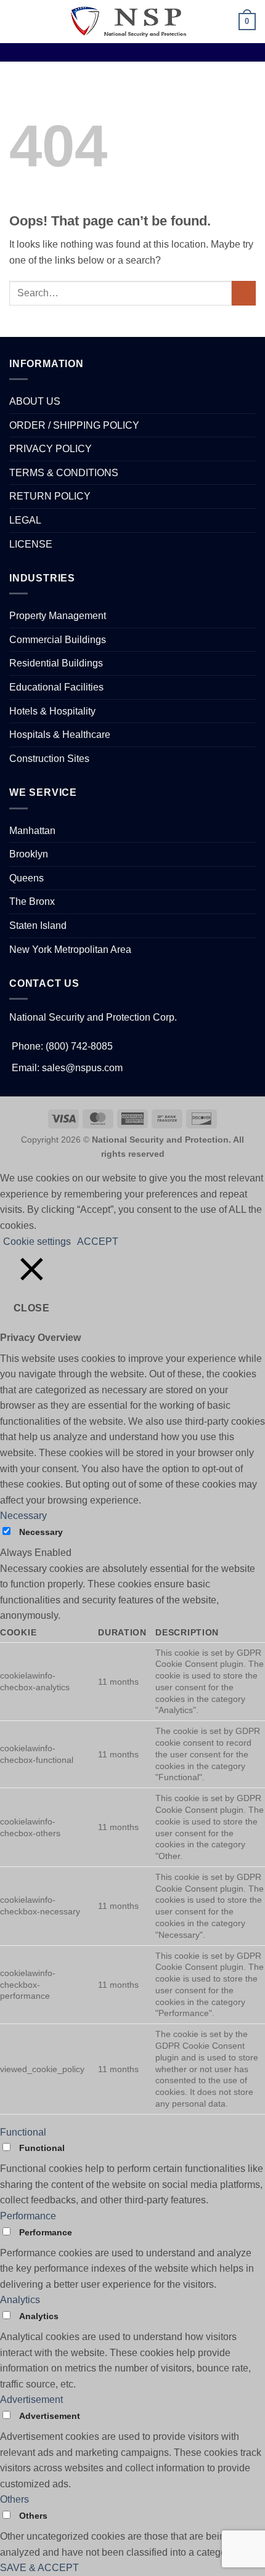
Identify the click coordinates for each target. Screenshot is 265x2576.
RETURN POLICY (50, 496)
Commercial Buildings (58, 640)
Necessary (41, 1532)
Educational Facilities (56, 687)
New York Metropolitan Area (70, 950)
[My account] (224, 22)
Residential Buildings (56, 663)
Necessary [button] (23, 1516)
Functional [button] (23, 2132)
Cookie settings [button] (37, 1241)
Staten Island (38, 925)
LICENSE (31, 544)
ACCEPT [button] (98, 1241)
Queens (26, 878)
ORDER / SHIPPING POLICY (74, 425)
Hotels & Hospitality (52, 711)
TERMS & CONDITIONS (64, 473)
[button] (17, 21)
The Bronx (32, 901)
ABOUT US (35, 401)
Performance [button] (28, 2216)
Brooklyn (29, 854)
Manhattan (32, 831)
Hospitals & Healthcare (60, 735)
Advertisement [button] (31, 2400)
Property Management (58, 616)
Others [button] (14, 2499)
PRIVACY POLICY (51, 449)
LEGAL (25, 520)
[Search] (204, 22)
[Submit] (244, 293)
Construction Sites (49, 759)
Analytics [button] (20, 2300)
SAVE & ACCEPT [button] (39, 2568)
